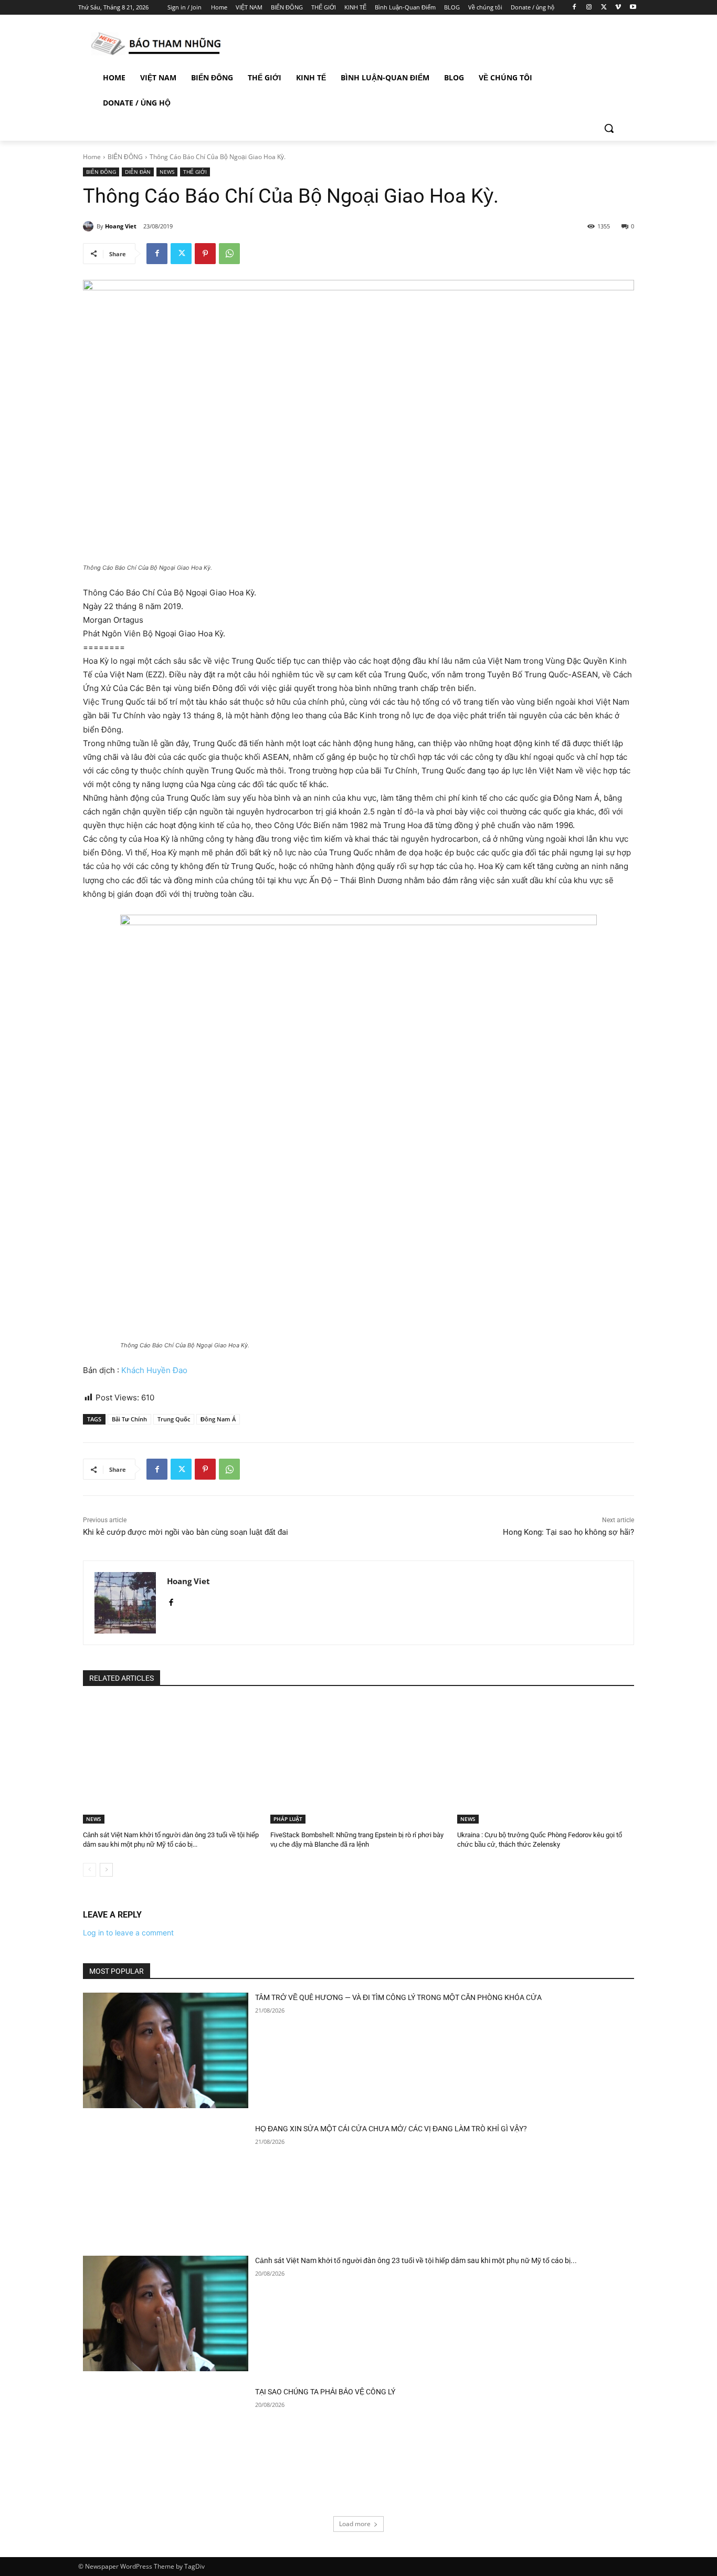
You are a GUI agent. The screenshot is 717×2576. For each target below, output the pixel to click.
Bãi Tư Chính (129, 1419)
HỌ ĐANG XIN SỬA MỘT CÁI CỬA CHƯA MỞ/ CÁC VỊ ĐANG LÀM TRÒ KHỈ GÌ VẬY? (391, 2129)
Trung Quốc (174, 1419)
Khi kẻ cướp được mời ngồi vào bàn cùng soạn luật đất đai (186, 1532)
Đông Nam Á (218, 1419)
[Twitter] (604, 8)
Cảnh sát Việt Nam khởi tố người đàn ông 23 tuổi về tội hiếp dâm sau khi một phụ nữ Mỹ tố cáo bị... (416, 2260)
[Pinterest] (205, 254)
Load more (355, 2524)
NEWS (167, 172)
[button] (609, 128)
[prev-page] (89, 1870)
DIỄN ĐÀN (138, 172)
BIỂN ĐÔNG (125, 157)
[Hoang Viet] (90, 226)
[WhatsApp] (229, 254)
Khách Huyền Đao (154, 1370)
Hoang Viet (121, 226)
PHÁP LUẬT (288, 1819)
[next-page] (106, 1870)
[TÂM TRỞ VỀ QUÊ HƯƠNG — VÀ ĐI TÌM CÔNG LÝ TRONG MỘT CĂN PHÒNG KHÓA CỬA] (166, 2051)
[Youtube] (633, 8)
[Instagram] (589, 8)
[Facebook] (574, 8)
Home (92, 157)
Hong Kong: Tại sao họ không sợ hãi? (568, 1532)
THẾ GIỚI (195, 172)
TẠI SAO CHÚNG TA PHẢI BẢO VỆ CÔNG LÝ (325, 2392)
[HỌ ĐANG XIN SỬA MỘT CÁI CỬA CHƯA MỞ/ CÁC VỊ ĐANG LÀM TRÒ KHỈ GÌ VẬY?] (166, 2182)
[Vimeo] (618, 8)
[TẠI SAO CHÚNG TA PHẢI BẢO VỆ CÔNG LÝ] (166, 2445)
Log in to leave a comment (128, 1933)
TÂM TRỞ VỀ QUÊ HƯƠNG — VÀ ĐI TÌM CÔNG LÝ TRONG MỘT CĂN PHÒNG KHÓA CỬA (398, 1997)
